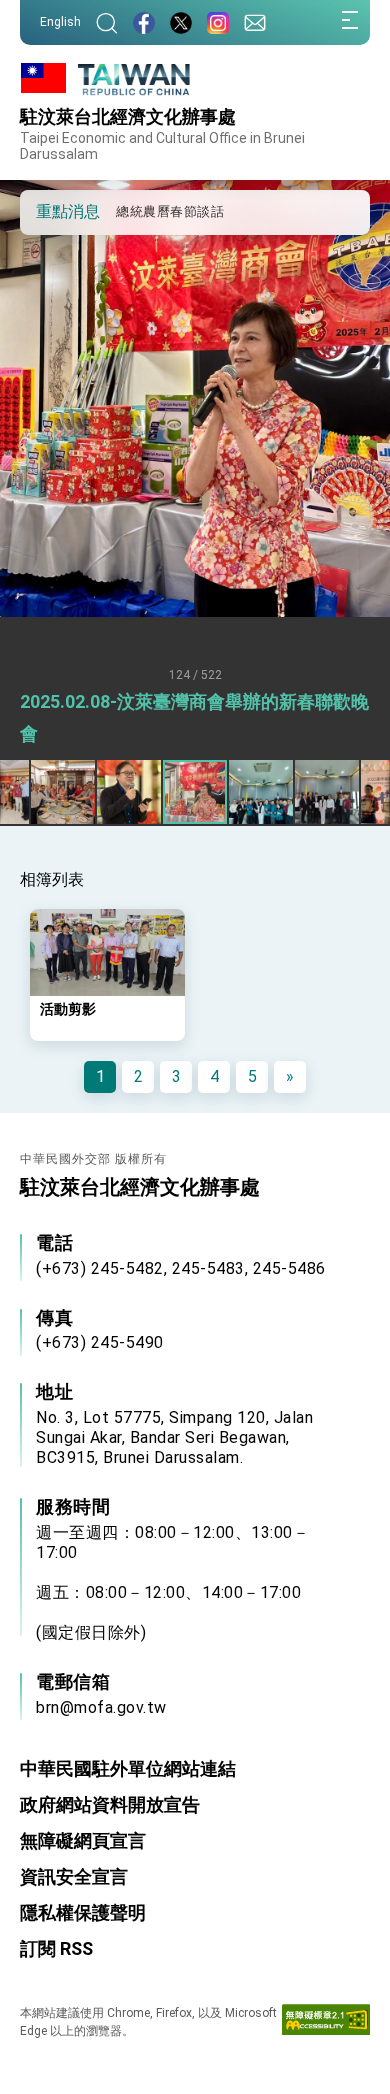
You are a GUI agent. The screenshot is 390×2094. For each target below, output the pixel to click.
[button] (50, 211)
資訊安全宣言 (74, 1876)
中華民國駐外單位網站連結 (128, 1768)
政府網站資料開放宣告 (110, 1804)
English (60, 22)
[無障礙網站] (326, 2024)
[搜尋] (107, 22)
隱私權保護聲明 (83, 1912)
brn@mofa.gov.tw (101, 1707)
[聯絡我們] (255, 22)
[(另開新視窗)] (144, 22)
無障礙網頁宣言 (83, 1840)
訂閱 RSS (56, 1948)
